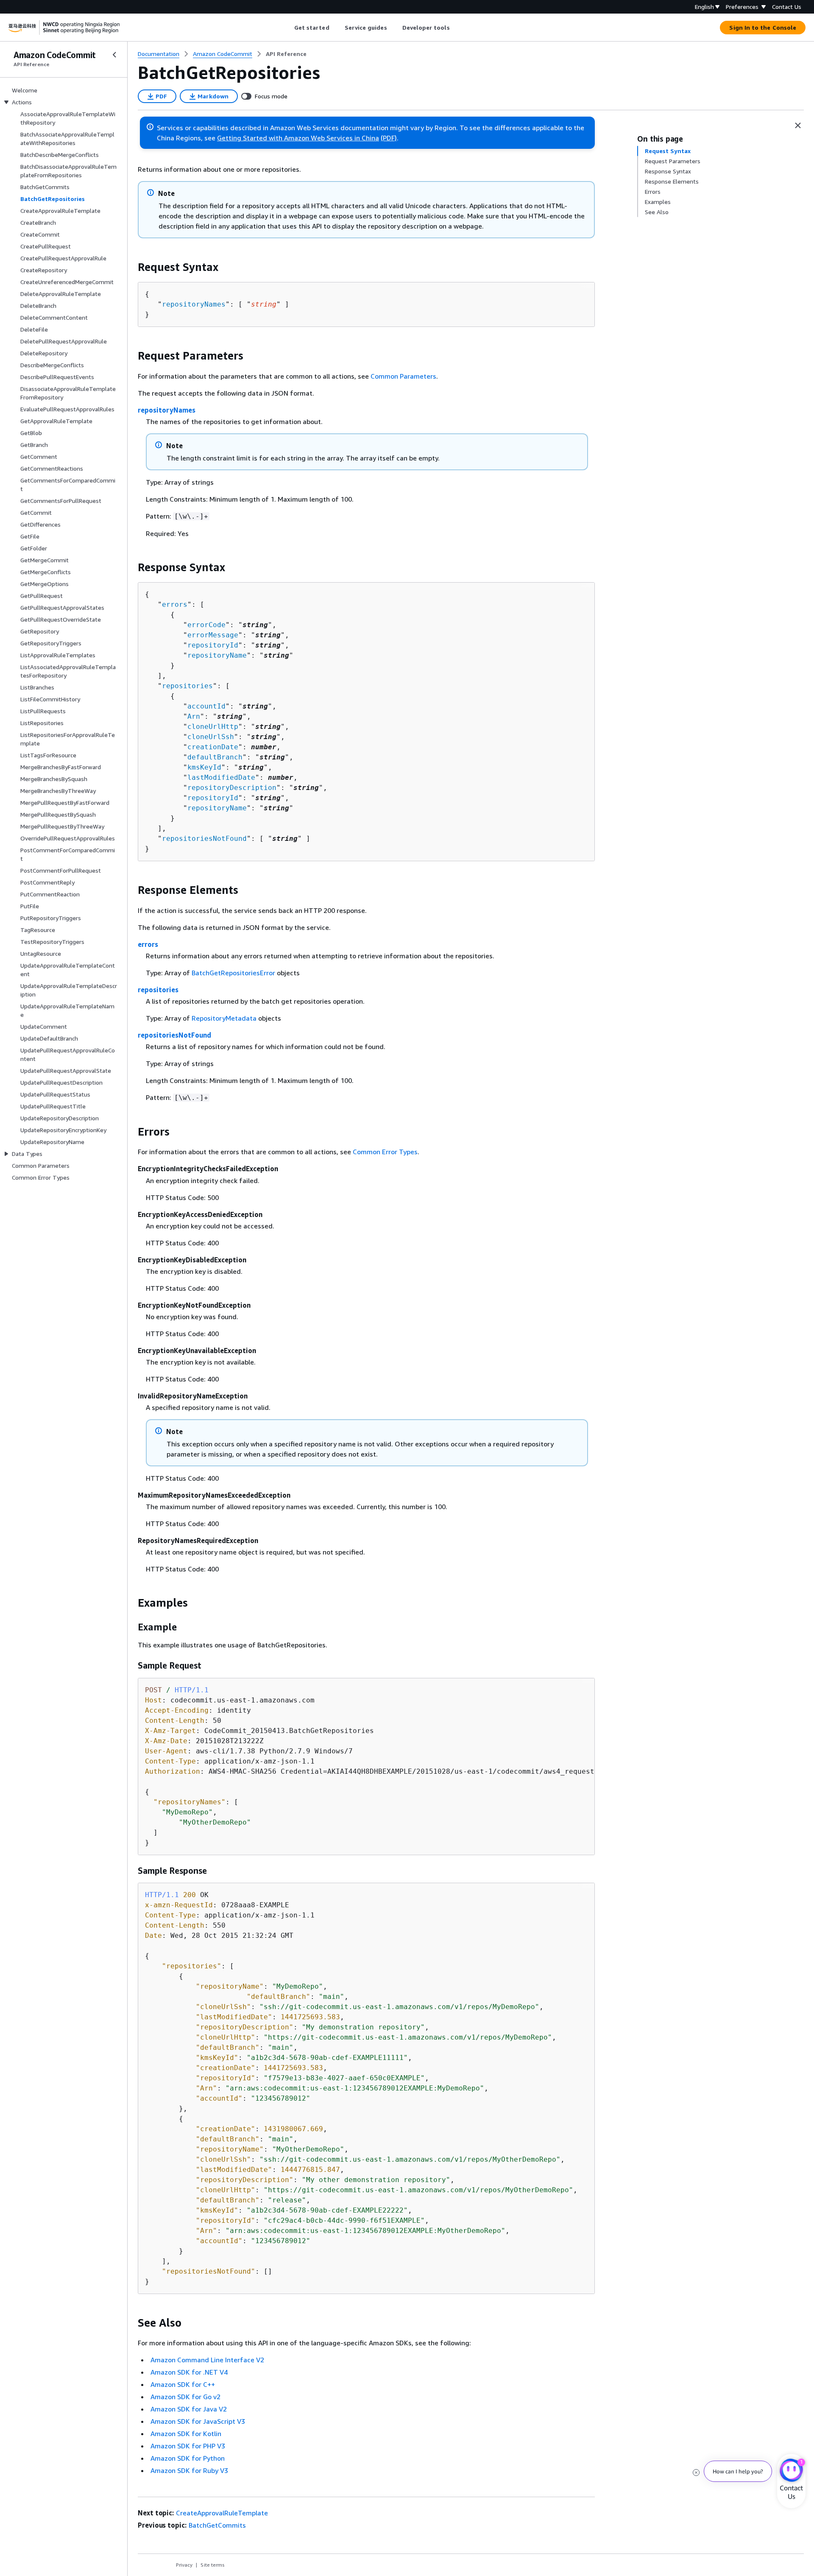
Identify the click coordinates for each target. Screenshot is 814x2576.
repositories (187, 686)
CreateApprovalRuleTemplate (222, 2513)
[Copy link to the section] (131, 267)
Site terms (213, 2565)
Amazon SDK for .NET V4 (189, 2372)
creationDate (213, 747)
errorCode (206, 625)
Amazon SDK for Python (188, 2458)
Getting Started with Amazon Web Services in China (298, 138)
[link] (286, 54)
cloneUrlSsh (211, 737)
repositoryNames (194, 304)
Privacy (184, 2565)
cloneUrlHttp (213, 727)
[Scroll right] (456, 28)
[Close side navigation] (114, 55)
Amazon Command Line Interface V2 (207, 2360)
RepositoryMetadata (224, 1018)
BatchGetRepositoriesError (233, 973)
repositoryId (213, 645)
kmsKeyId (204, 767)
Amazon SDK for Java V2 (189, 2409)
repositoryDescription (232, 788)
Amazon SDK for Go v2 (185, 2397)
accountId (206, 706)
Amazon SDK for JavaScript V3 (198, 2421)
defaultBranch (215, 757)
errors (175, 604)
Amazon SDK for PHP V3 (188, 2446)
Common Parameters (403, 376)
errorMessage (213, 635)
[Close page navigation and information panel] (798, 126)
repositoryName (217, 655)
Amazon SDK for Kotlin (186, 2434)
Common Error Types (385, 1152)
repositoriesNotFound (204, 839)
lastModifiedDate (221, 777)
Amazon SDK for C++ (183, 2384)
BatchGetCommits (217, 2525)
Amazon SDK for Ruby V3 (189, 2470)
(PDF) (389, 138)
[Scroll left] (288, 28)
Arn (194, 716)
